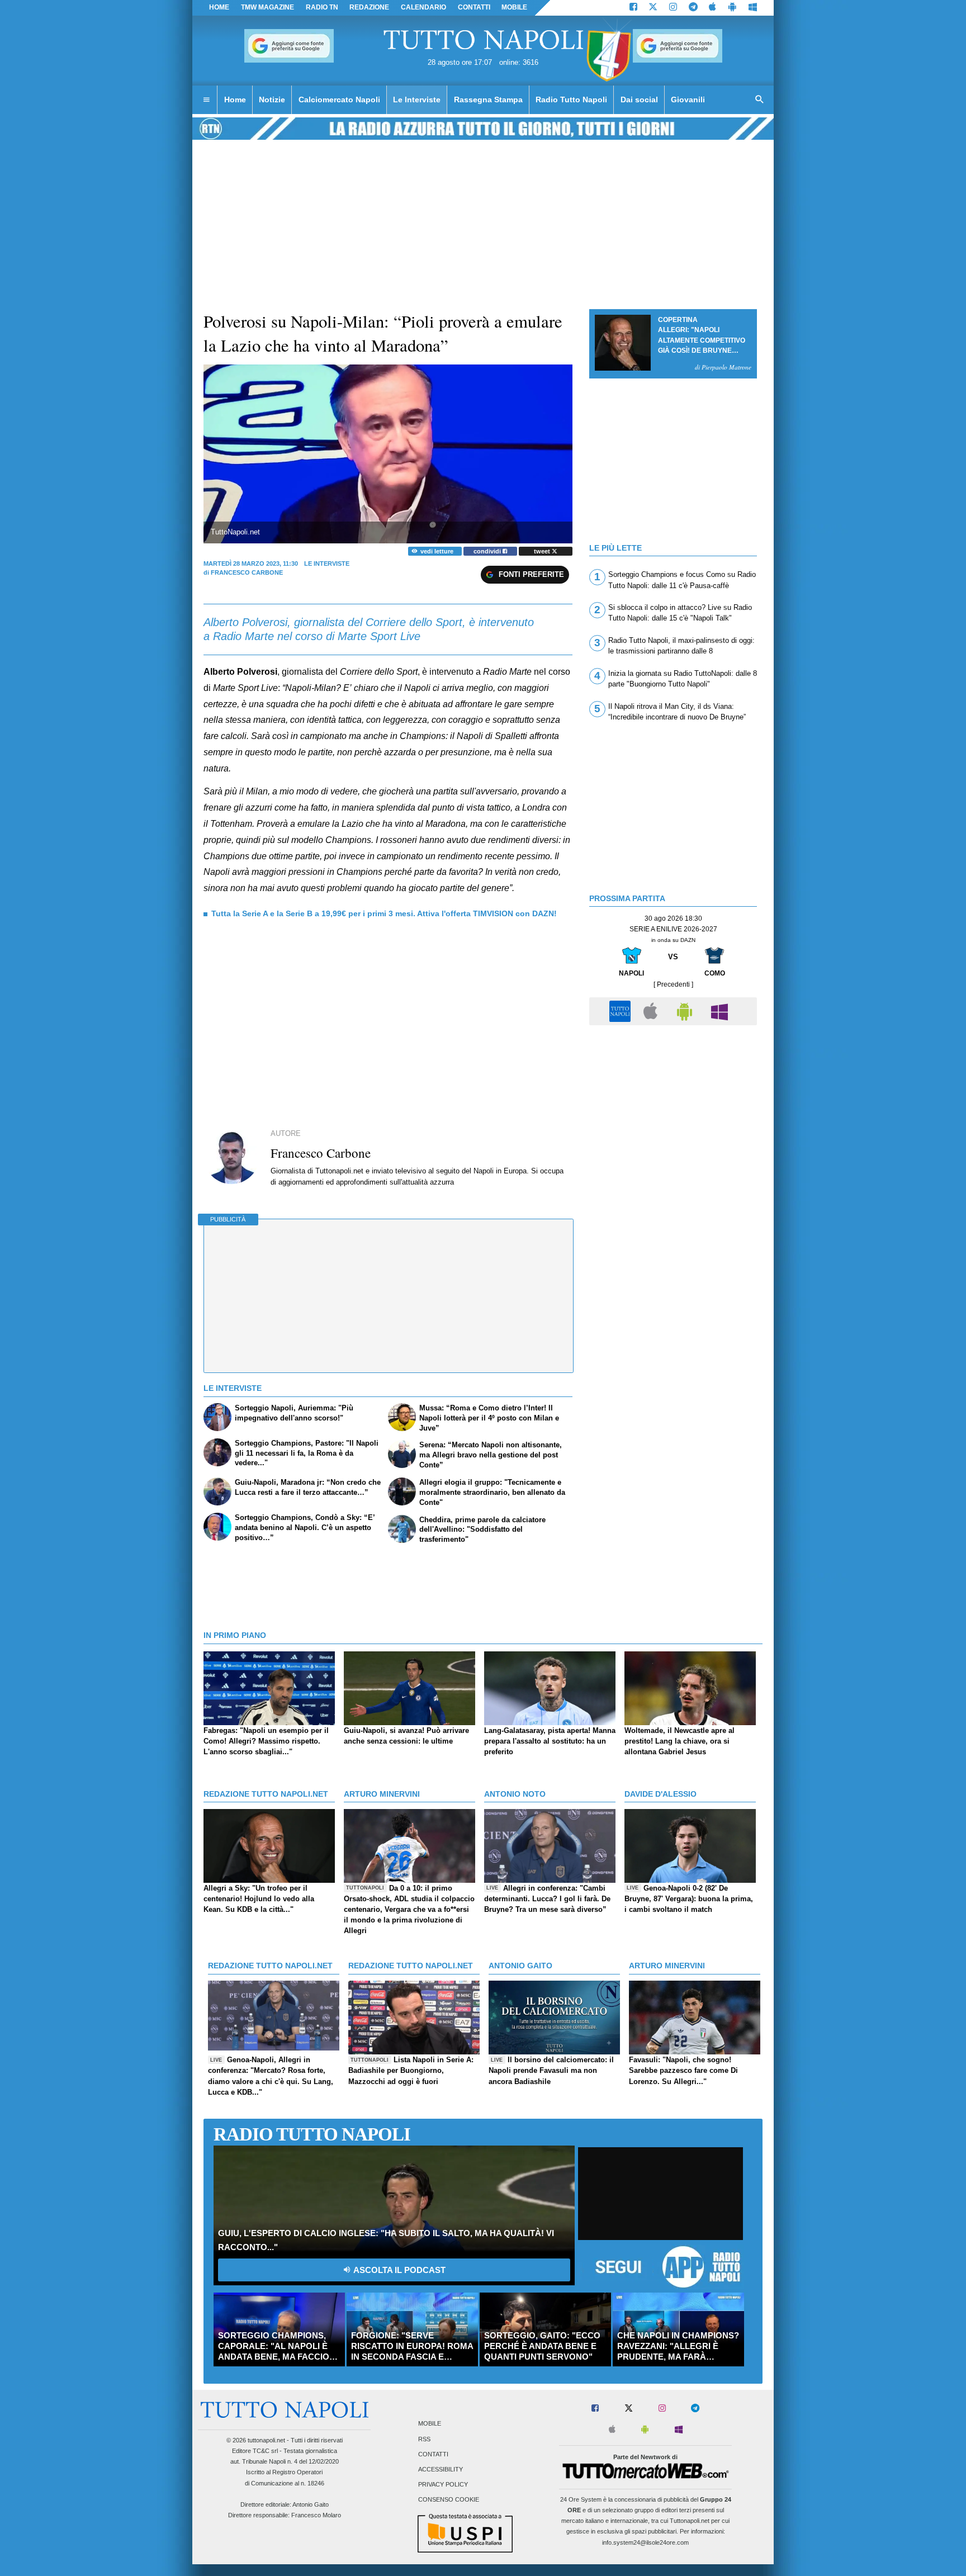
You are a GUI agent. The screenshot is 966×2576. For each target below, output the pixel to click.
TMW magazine (267, 7)
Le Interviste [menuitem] (417, 100)
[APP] (622, 1010)
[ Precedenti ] (673, 984)
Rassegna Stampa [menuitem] (488, 100)
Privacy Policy (443, 2485)
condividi (488, 551)
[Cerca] (760, 100)
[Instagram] (673, 8)
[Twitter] (653, 8)
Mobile (430, 2424)
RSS (424, 2439)
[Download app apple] (713, 8)
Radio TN (322, 7)
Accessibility (441, 2469)
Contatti (433, 2454)
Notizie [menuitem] (272, 100)
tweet (543, 551)
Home (219, 7)
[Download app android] (732, 8)
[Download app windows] (753, 8)
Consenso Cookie (449, 2500)
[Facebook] (633, 8)
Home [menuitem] (235, 100)
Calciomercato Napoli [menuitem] (339, 100)
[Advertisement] (673, 1110)
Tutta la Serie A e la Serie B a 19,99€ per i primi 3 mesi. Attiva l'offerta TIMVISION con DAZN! (384, 913)
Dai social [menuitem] (639, 100)
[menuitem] (206, 100)
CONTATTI (474, 7)
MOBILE (514, 7)
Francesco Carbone (247, 572)
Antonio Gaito (311, 2504)
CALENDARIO (423, 7)
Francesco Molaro (316, 2515)
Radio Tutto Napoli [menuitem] (571, 100)
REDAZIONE (369, 7)
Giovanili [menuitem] (688, 100)
